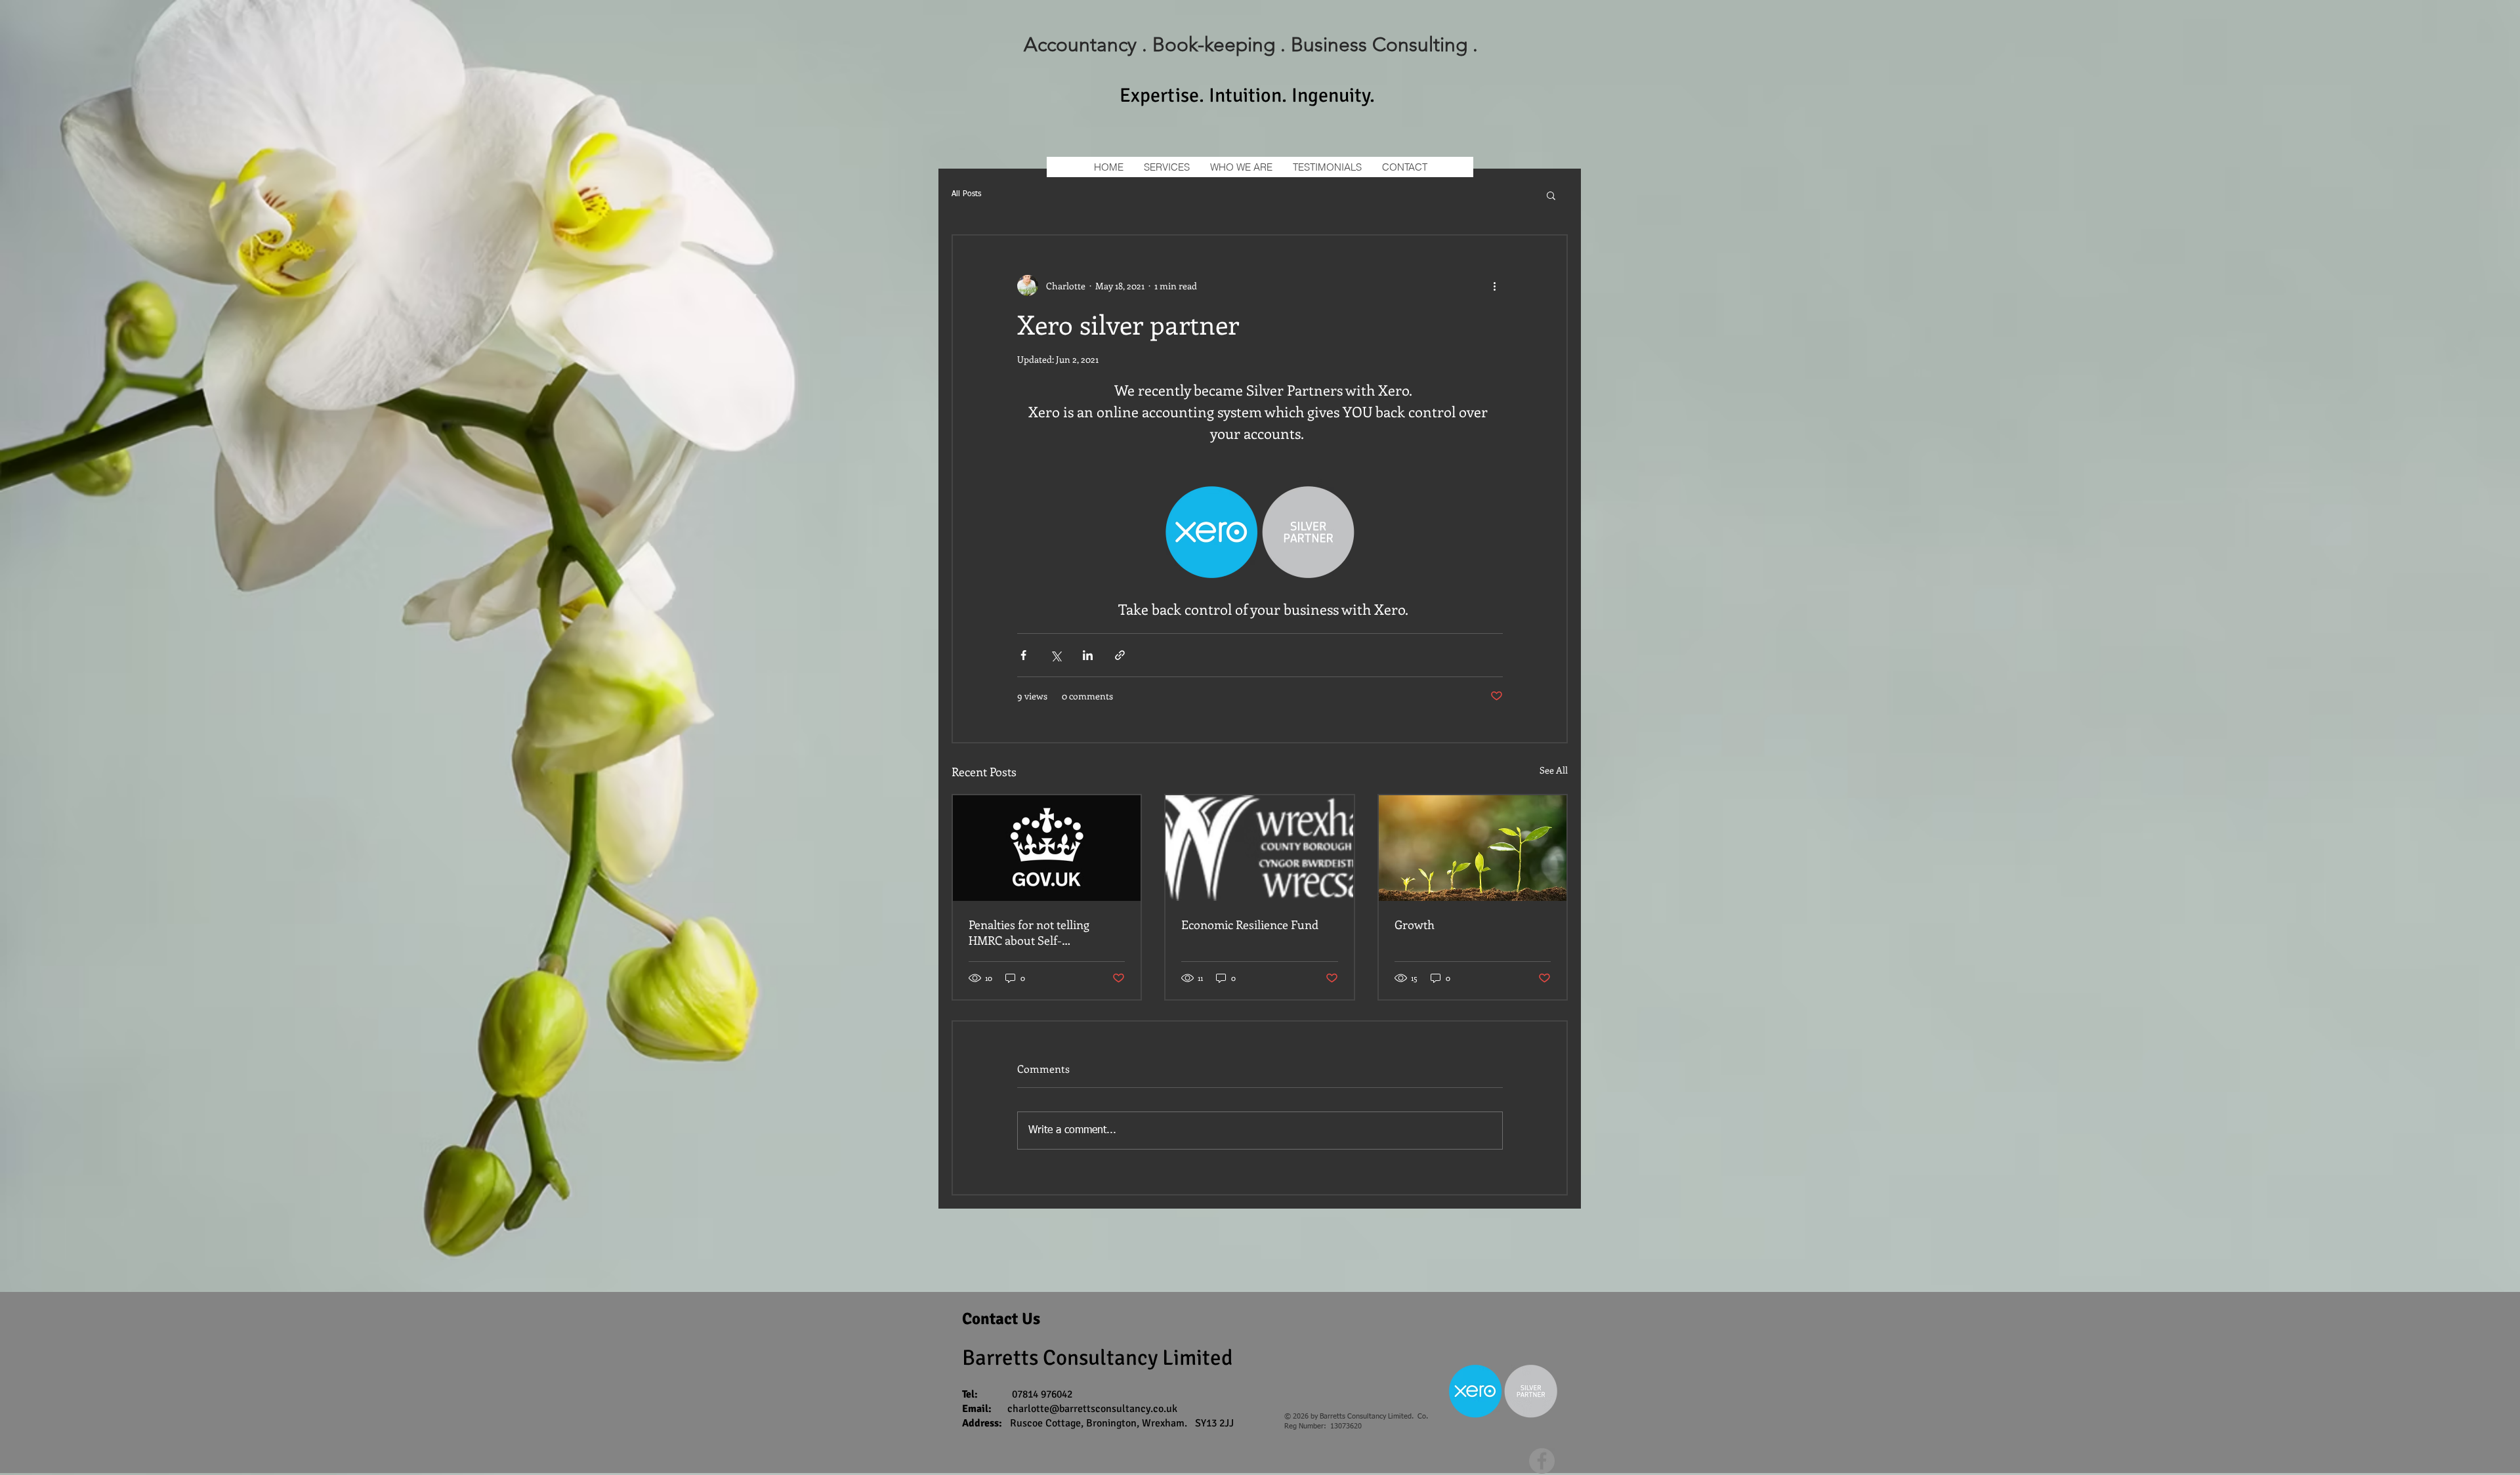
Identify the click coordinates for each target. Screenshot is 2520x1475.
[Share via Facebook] (1023, 655)
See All (1554, 770)
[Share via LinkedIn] (1088, 655)
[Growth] (1473, 848)
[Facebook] (1542, 1461)
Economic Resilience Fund (1250, 924)
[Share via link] (1120, 655)
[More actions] (1495, 285)
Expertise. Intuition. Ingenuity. (1247, 95)
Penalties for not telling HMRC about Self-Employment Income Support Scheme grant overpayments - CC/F (1046, 932)
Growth (1415, 924)
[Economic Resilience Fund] (1259, 848)
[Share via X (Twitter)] (1056, 655)
